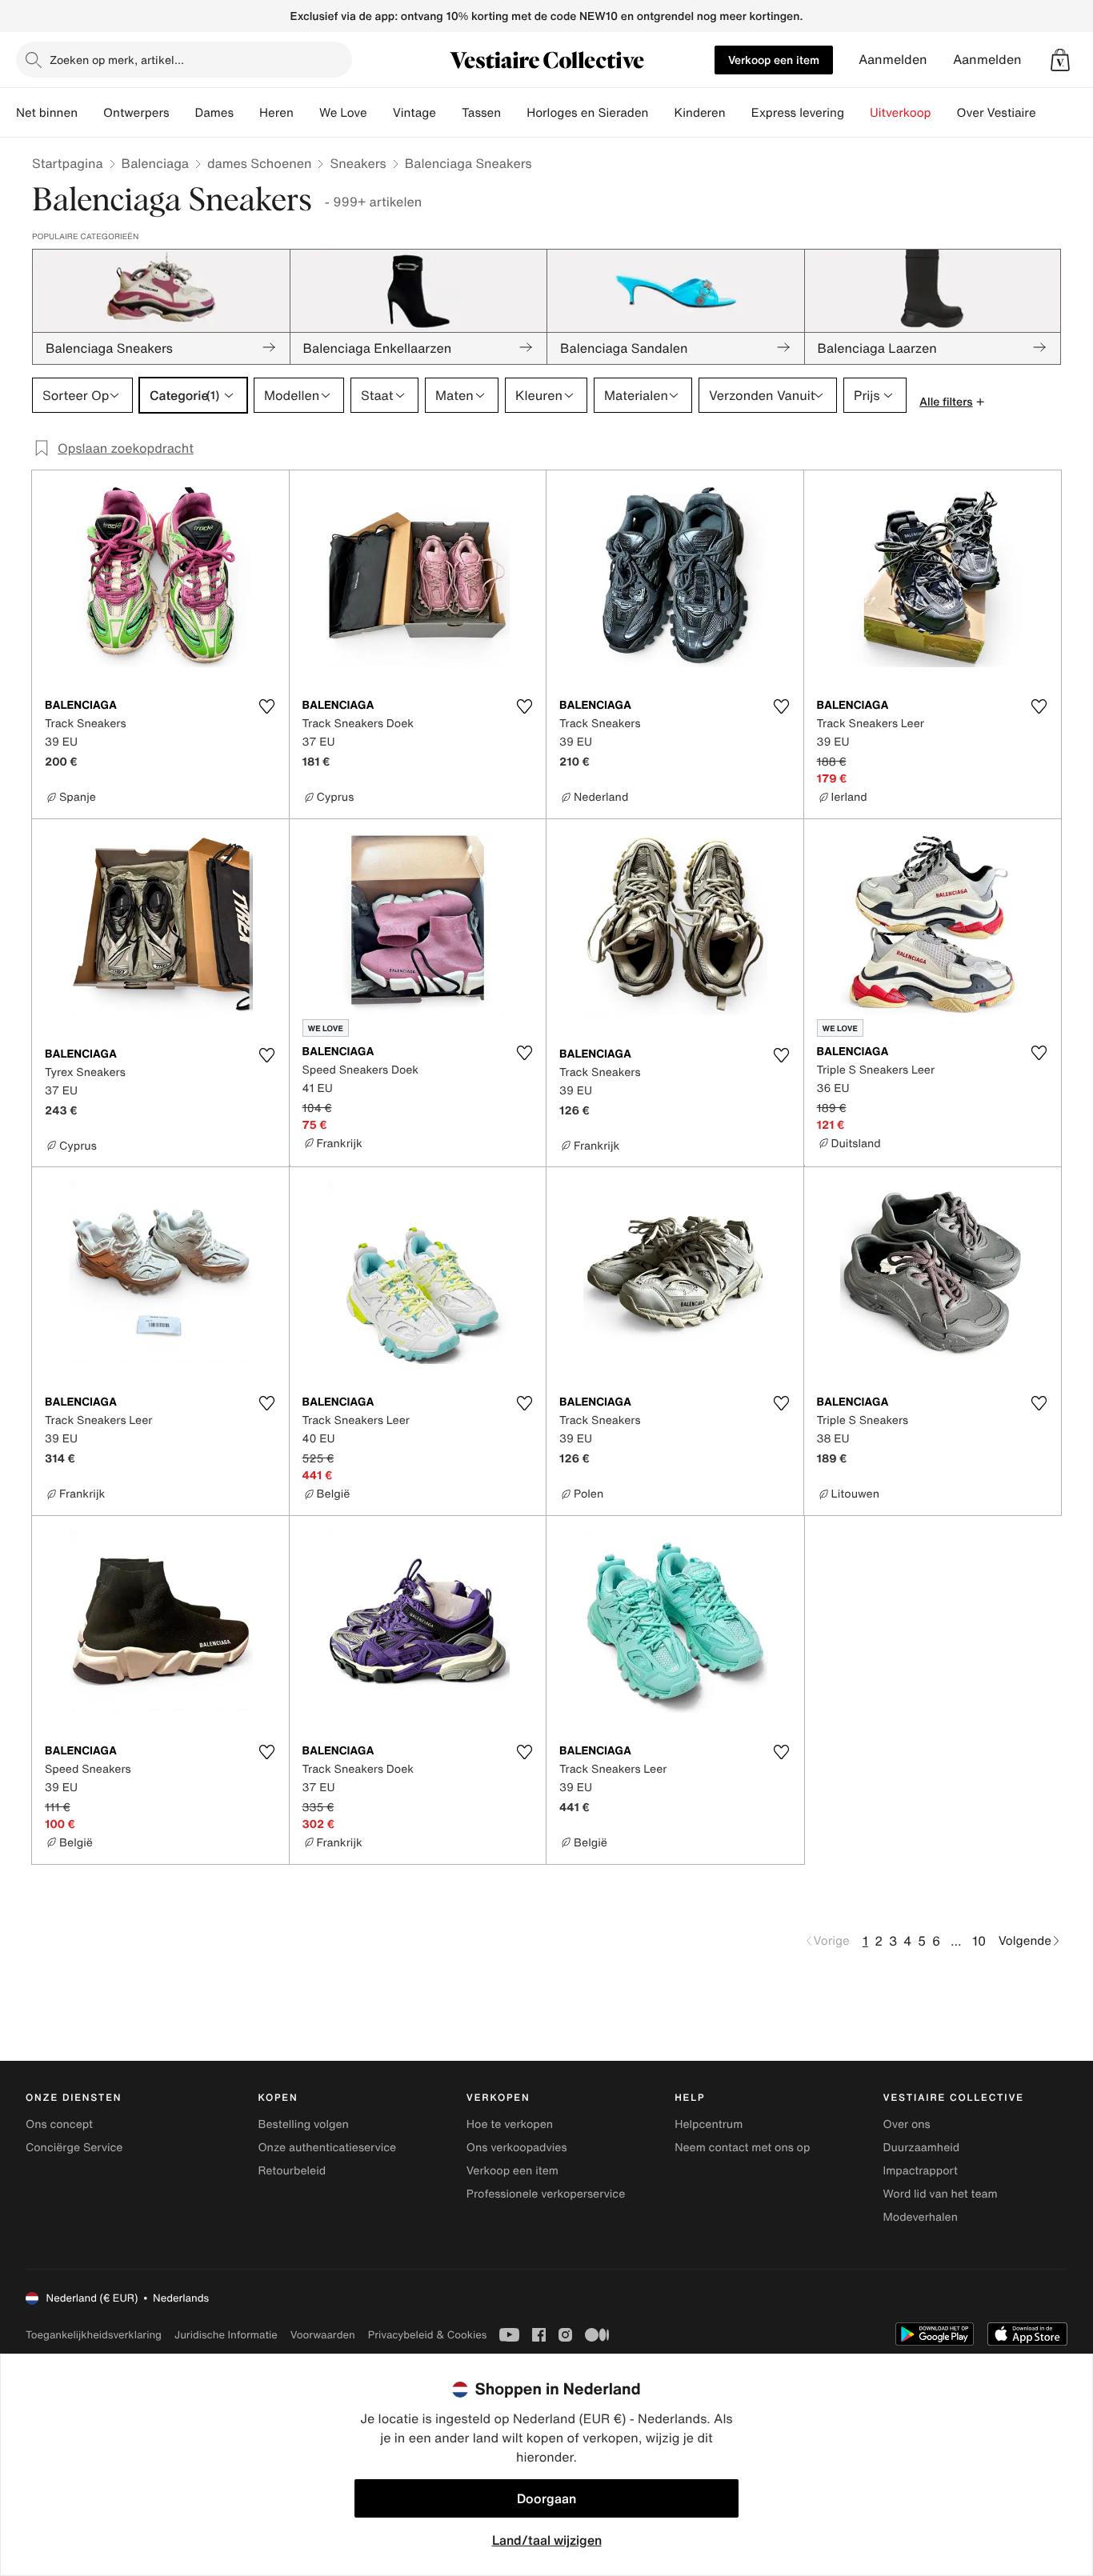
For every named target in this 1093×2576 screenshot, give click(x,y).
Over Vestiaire (997, 113)
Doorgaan (546, 2498)
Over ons (907, 2124)
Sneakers (358, 163)
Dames (215, 113)
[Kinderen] (739, 113)
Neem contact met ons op (742, 2148)
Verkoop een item (774, 60)
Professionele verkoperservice (546, 2194)
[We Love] (380, 113)
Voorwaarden (323, 2335)
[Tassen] (514, 113)
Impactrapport (921, 2171)
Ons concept (59, 2124)
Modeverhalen (921, 2217)
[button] (1060, 60)
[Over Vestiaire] (1049, 113)
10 (979, 1941)
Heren (276, 113)
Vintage (414, 113)
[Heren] (306, 113)
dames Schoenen (259, 163)
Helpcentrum (709, 2124)
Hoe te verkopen (510, 2124)
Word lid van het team (941, 2194)
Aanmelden (893, 60)
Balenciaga (155, 163)
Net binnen (47, 113)
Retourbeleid (292, 2171)
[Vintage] (449, 113)
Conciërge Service (74, 2148)
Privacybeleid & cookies (428, 2335)
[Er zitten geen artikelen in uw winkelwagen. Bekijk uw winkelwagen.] (1060, 60)
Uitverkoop (901, 113)
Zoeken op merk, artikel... (117, 60)
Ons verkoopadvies (517, 2148)
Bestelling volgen (303, 2124)
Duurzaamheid (922, 2148)
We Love (343, 113)
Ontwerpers (136, 113)
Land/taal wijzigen (547, 2540)
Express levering (798, 113)
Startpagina (68, 163)
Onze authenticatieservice (327, 2148)
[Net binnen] (90, 113)
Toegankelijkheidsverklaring (94, 2335)
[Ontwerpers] (182, 113)
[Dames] (246, 113)
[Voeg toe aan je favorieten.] (267, 706)
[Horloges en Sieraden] (661, 113)
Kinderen (699, 113)
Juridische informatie (226, 2335)
